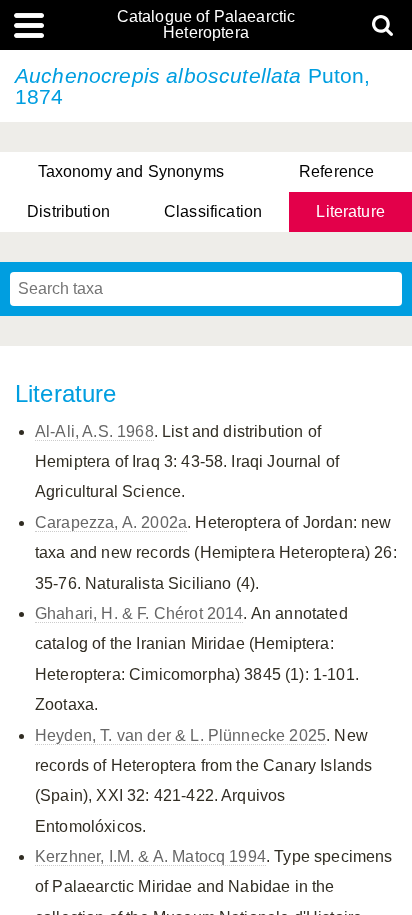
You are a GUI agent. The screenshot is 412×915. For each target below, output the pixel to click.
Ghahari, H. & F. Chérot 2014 (139, 613)
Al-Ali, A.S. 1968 (94, 431)
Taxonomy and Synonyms (131, 171)
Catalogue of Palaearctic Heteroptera (206, 25)
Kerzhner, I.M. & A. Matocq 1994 (150, 856)
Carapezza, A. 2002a (111, 522)
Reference (336, 171)
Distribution (68, 211)
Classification (213, 211)
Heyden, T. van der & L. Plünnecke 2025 (180, 735)
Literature (350, 211)
